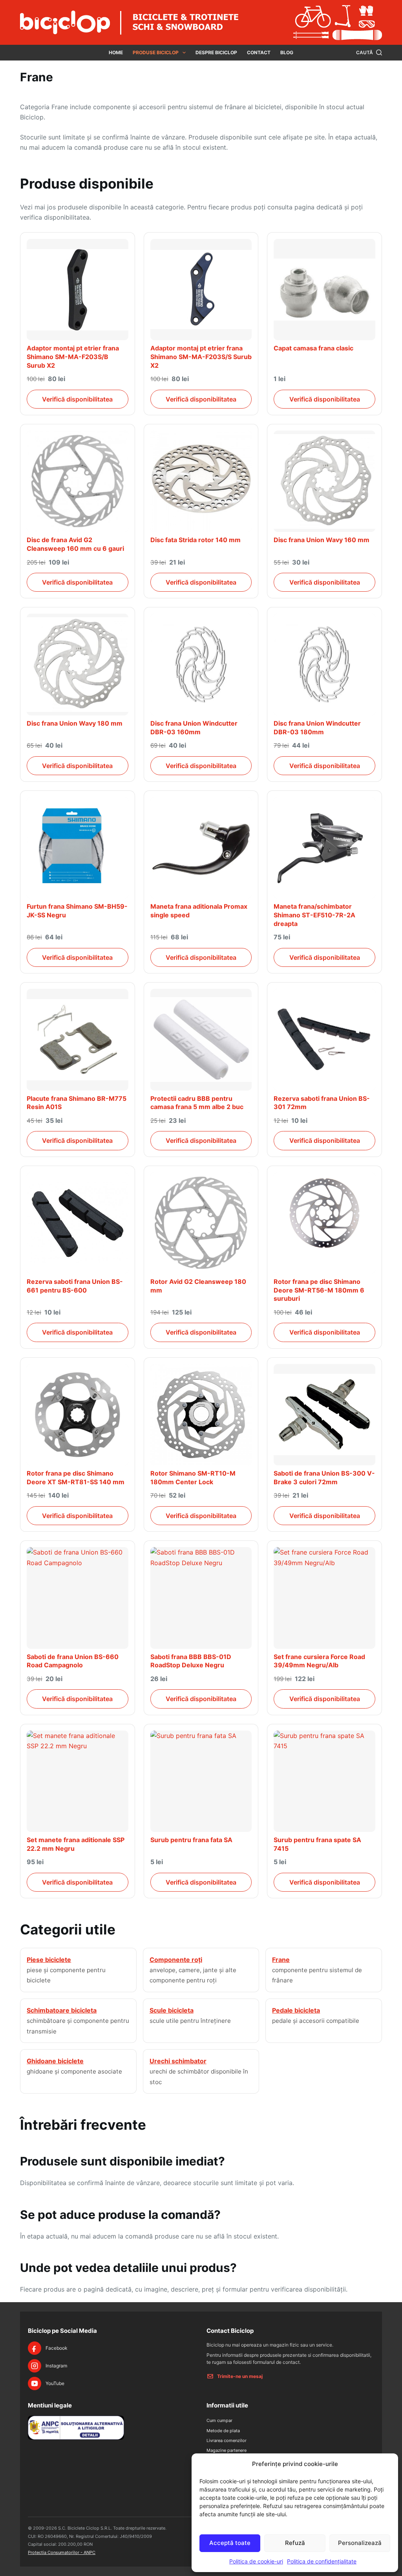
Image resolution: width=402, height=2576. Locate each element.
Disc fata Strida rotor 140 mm (196, 540)
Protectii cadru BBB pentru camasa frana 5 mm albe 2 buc (197, 1103)
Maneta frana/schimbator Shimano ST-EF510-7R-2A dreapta (314, 915)
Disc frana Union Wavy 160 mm (322, 540)
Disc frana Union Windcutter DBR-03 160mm (194, 728)
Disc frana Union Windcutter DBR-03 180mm (317, 728)
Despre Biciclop (216, 52)
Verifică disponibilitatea (77, 399)
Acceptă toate (230, 2543)
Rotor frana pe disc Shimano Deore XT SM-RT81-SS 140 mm (76, 1478)
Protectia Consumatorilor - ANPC (62, 2552)
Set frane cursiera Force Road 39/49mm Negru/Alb (319, 1661)
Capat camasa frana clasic (313, 348)
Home (116, 52)
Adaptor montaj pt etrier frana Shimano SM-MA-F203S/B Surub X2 (73, 357)
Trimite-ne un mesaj (240, 2376)
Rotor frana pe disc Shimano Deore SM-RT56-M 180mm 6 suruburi (319, 1290)
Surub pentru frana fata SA (191, 1840)
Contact (259, 52)
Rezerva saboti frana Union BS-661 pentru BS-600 (75, 1286)
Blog (287, 52)
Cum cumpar (219, 2420)
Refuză (295, 2543)
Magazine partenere (227, 2450)
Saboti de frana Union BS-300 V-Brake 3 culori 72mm (324, 1478)
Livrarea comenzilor (227, 2440)
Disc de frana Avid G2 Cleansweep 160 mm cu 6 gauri (75, 544)
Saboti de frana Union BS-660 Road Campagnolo (73, 1661)
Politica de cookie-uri (256, 2561)
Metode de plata (223, 2431)
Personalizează (360, 2543)
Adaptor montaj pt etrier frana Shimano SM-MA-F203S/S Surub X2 (201, 357)
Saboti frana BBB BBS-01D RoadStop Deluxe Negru (191, 1661)
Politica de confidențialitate (322, 2561)
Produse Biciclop (156, 52)
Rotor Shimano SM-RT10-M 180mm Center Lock (193, 1478)
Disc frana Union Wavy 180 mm (75, 723)
